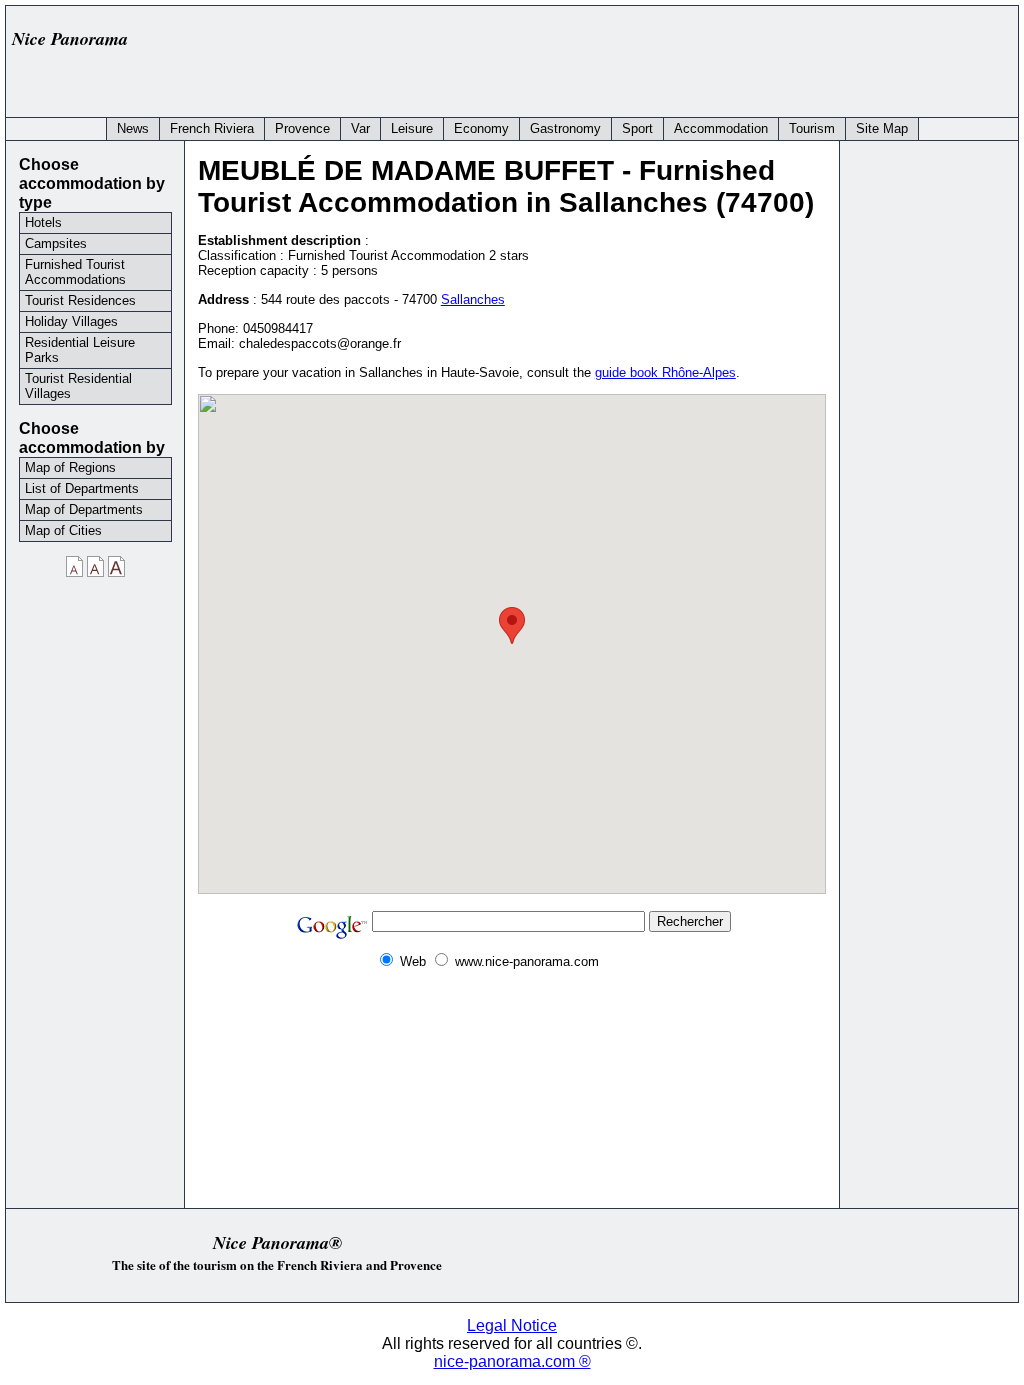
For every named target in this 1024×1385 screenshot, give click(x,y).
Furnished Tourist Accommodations (75, 272)
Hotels (43, 222)
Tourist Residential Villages (78, 386)
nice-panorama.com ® (512, 1361)
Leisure (412, 128)
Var (360, 128)
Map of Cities (63, 530)
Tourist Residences (80, 300)
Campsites (56, 243)
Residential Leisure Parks (80, 350)
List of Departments (82, 488)
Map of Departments (84, 509)
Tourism (812, 128)
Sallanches (473, 299)
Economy (481, 128)
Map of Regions (70, 467)
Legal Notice (512, 1325)
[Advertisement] (646, 57)
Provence (302, 128)
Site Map (882, 128)
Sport (637, 128)
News (133, 128)
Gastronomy (565, 128)
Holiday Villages (71, 321)
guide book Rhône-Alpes (665, 372)
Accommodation (721, 128)
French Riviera (212, 128)
